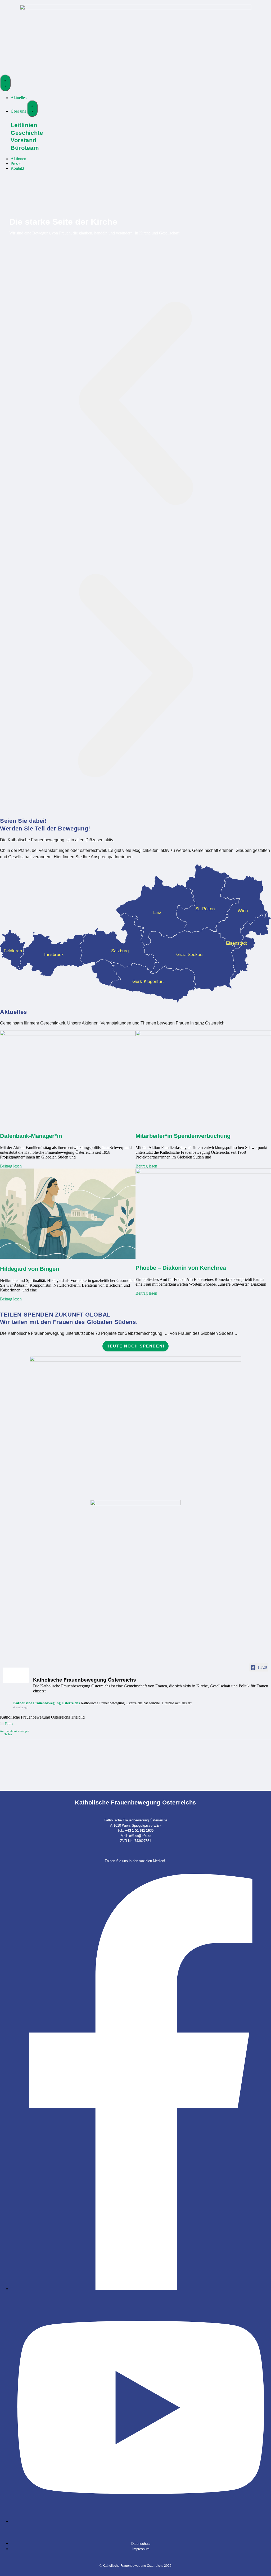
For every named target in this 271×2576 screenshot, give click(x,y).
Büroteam (25, 148)
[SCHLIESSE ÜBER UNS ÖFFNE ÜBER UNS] (32, 109)
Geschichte (27, 133)
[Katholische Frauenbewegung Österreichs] (16, 1675)
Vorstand (23, 140)
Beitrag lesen (11, 1166)
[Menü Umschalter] (5, 83)
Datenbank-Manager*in (31, 1136)
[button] (135, 404)
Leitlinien (24, 125)
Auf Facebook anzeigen (15, 1731)
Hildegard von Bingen (30, 1269)
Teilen (8, 1734)
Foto (9, 1724)
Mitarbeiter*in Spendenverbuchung (183, 1136)
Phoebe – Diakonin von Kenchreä (181, 1268)
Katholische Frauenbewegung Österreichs (46, 1703)
